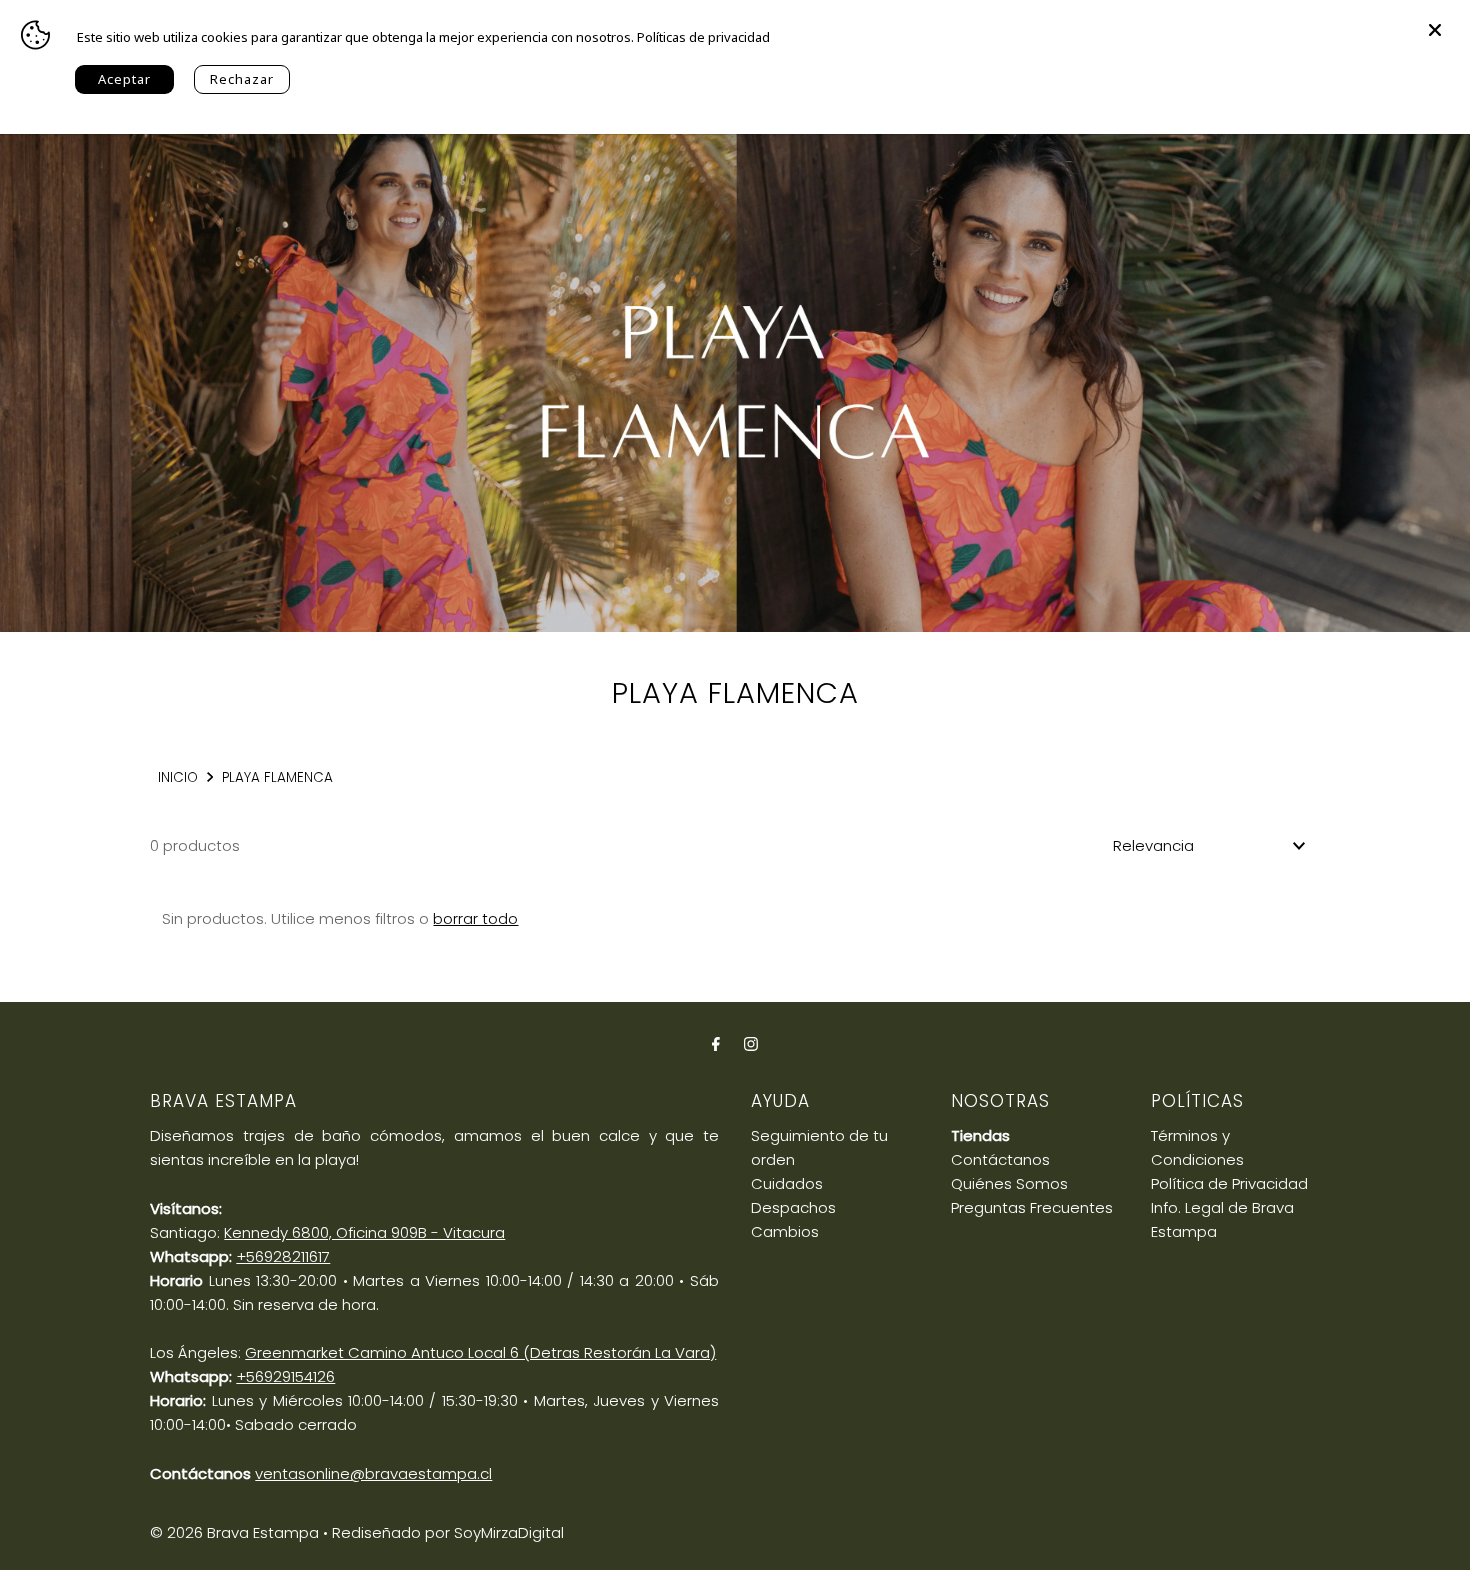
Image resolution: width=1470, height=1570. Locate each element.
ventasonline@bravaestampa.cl (373, 1473)
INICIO (178, 777)
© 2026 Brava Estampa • (239, 1532)
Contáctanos (1000, 1159)
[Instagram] (751, 1044)
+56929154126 (285, 1376)
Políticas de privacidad (703, 37)
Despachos (793, 1207)
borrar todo (475, 918)
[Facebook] (716, 1044)
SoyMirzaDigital (509, 1532)
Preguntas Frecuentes (1032, 1207)
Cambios (785, 1231)
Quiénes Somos (1009, 1183)
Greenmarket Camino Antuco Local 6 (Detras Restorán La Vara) (480, 1352)
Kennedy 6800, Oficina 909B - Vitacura (364, 1232)
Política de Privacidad (1229, 1183)
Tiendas (980, 1135)
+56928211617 (283, 1256)
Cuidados (787, 1183)
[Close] (1435, 20)
